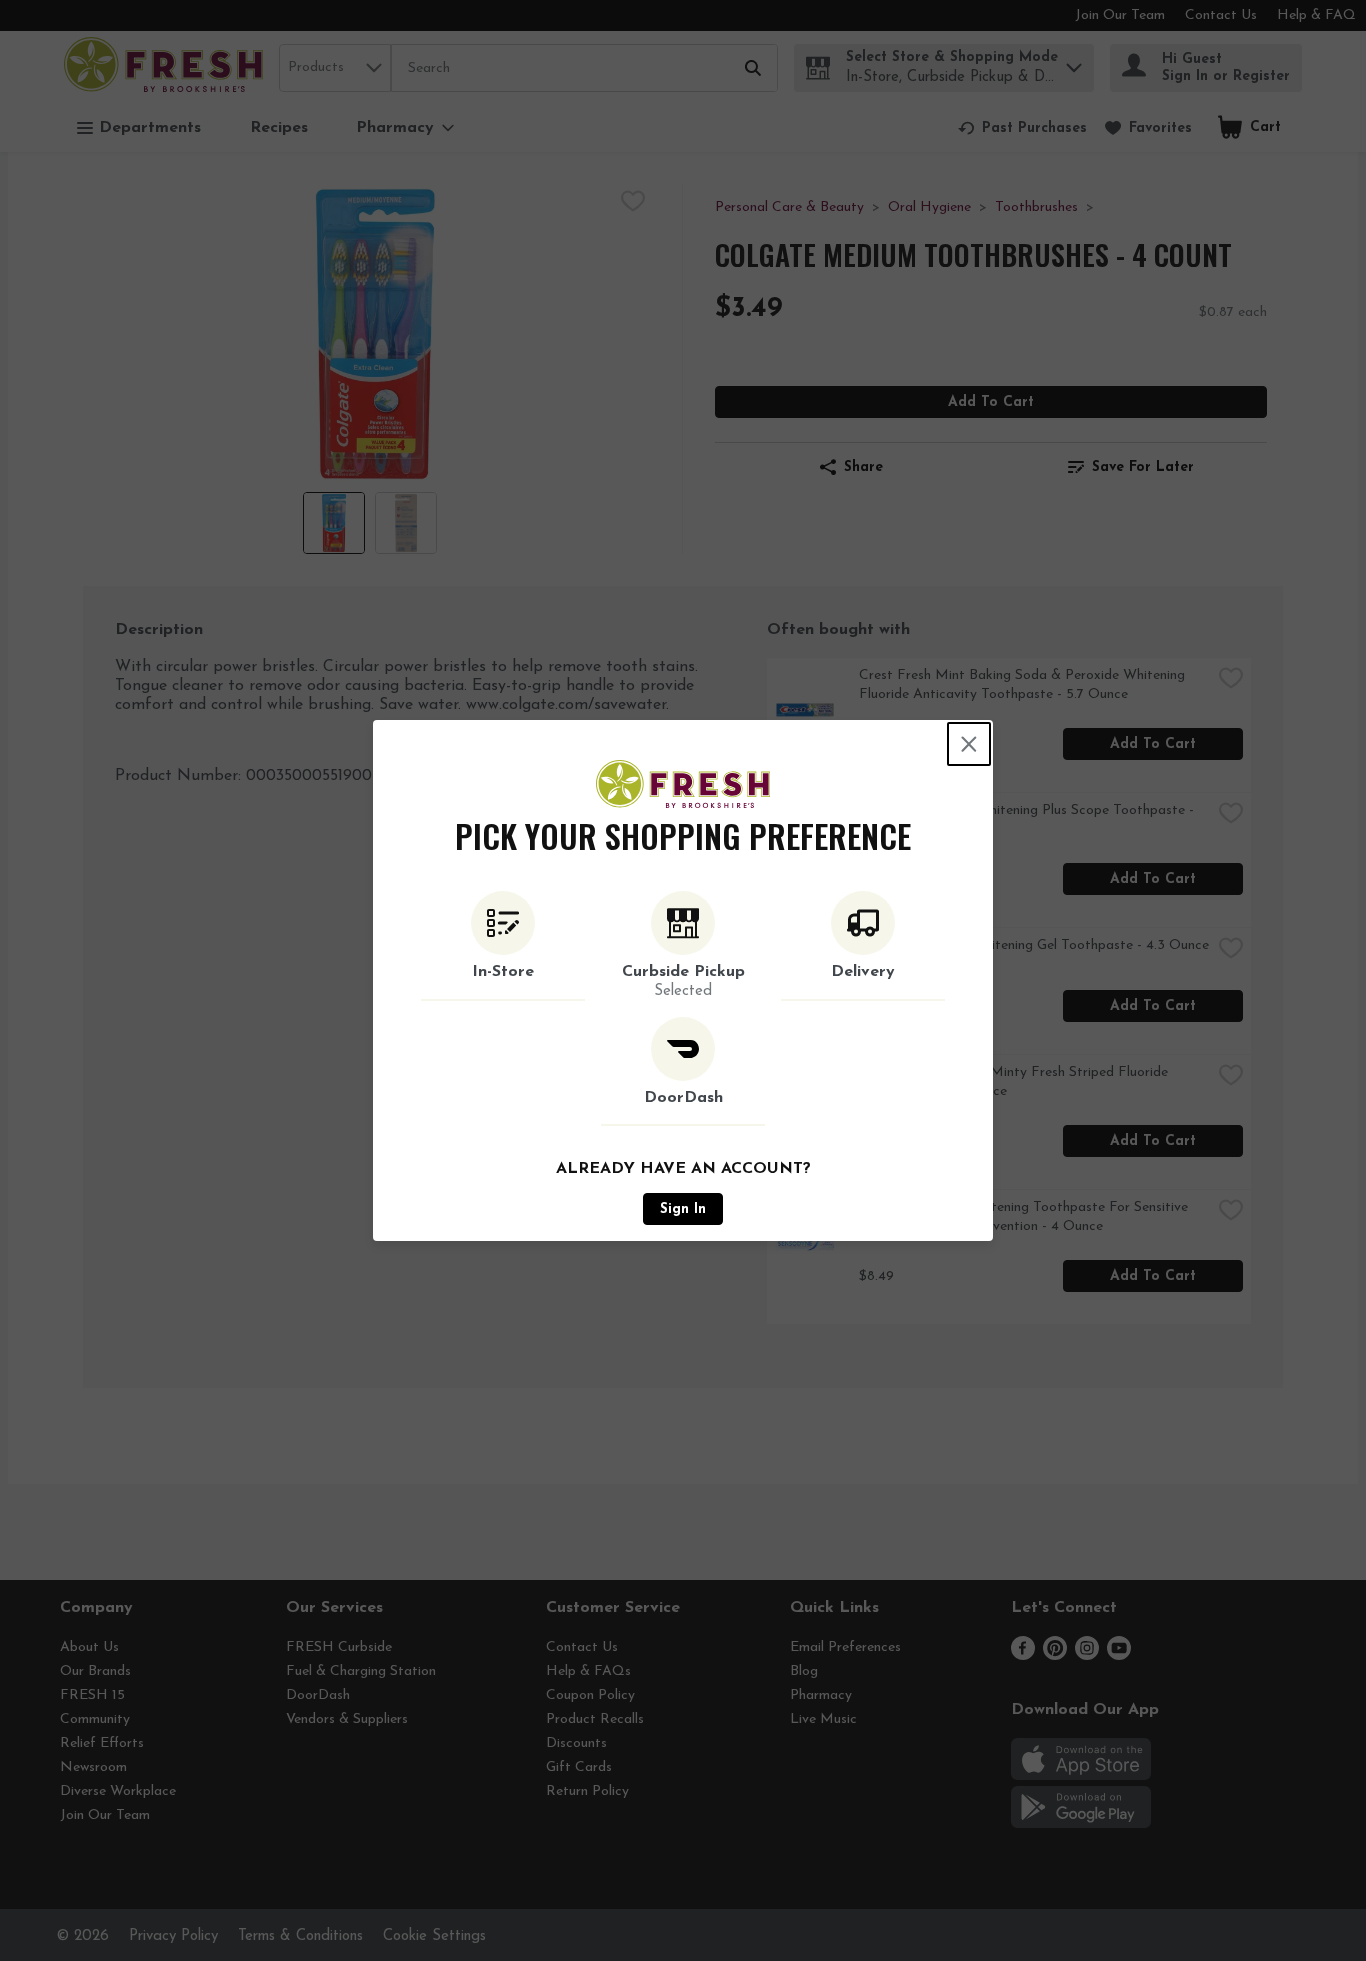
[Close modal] (969, 744)
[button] (503, 946)
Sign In (683, 1209)
